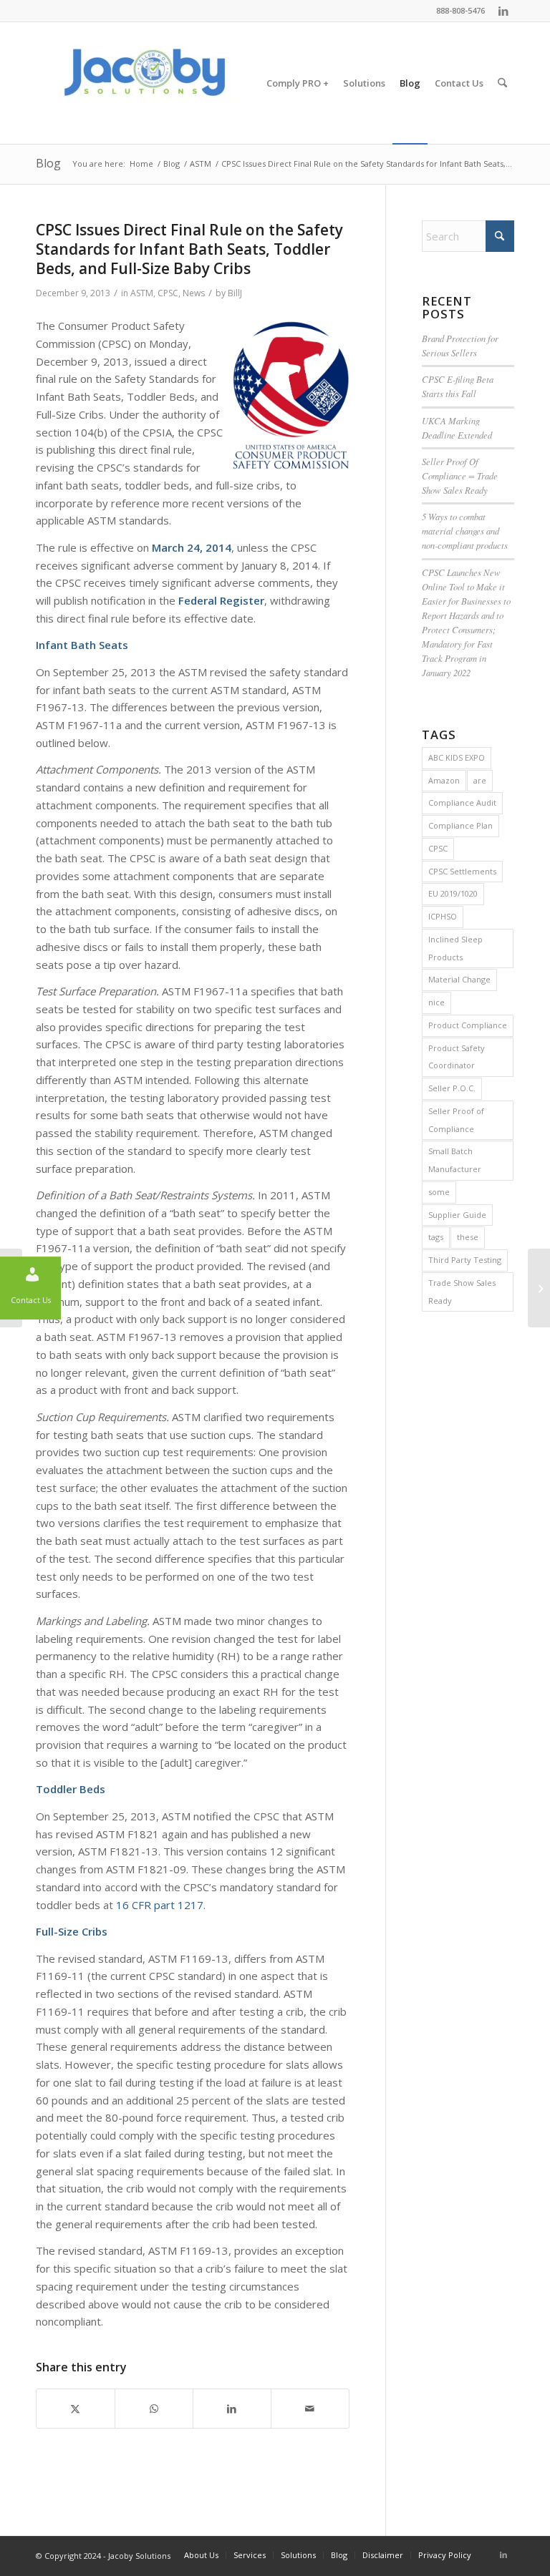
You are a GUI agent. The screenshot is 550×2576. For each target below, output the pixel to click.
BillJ (235, 293)
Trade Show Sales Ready (462, 1292)
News (194, 293)
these (468, 1237)
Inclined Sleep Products (455, 948)
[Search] (502, 83)
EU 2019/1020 (453, 893)
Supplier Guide (457, 1215)
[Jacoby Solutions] (143, 83)
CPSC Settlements (462, 871)
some (439, 1192)
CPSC (168, 293)
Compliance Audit (462, 802)
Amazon (444, 780)
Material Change (459, 979)
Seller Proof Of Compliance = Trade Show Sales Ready (460, 475)
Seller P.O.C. (452, 1088)
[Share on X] (76, 2409)
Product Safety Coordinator (457, 1057)
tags (436, 1237)
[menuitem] (298, 83)
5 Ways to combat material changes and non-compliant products (465, 531)
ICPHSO (443, 916)
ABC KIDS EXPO (457, 757)
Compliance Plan (460, 825)
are (480, 780)
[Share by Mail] (310, 2409)
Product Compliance (468, 1025)
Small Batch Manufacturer (455, 1160)
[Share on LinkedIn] (232, 2409)
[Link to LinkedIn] (503, 11)
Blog (48, 163)
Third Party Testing (465, 1260)
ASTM (142, 293)
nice (436, 1002)
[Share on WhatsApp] (154, 2409)
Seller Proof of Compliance (456, 1120)
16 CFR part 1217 (160, 1905)
